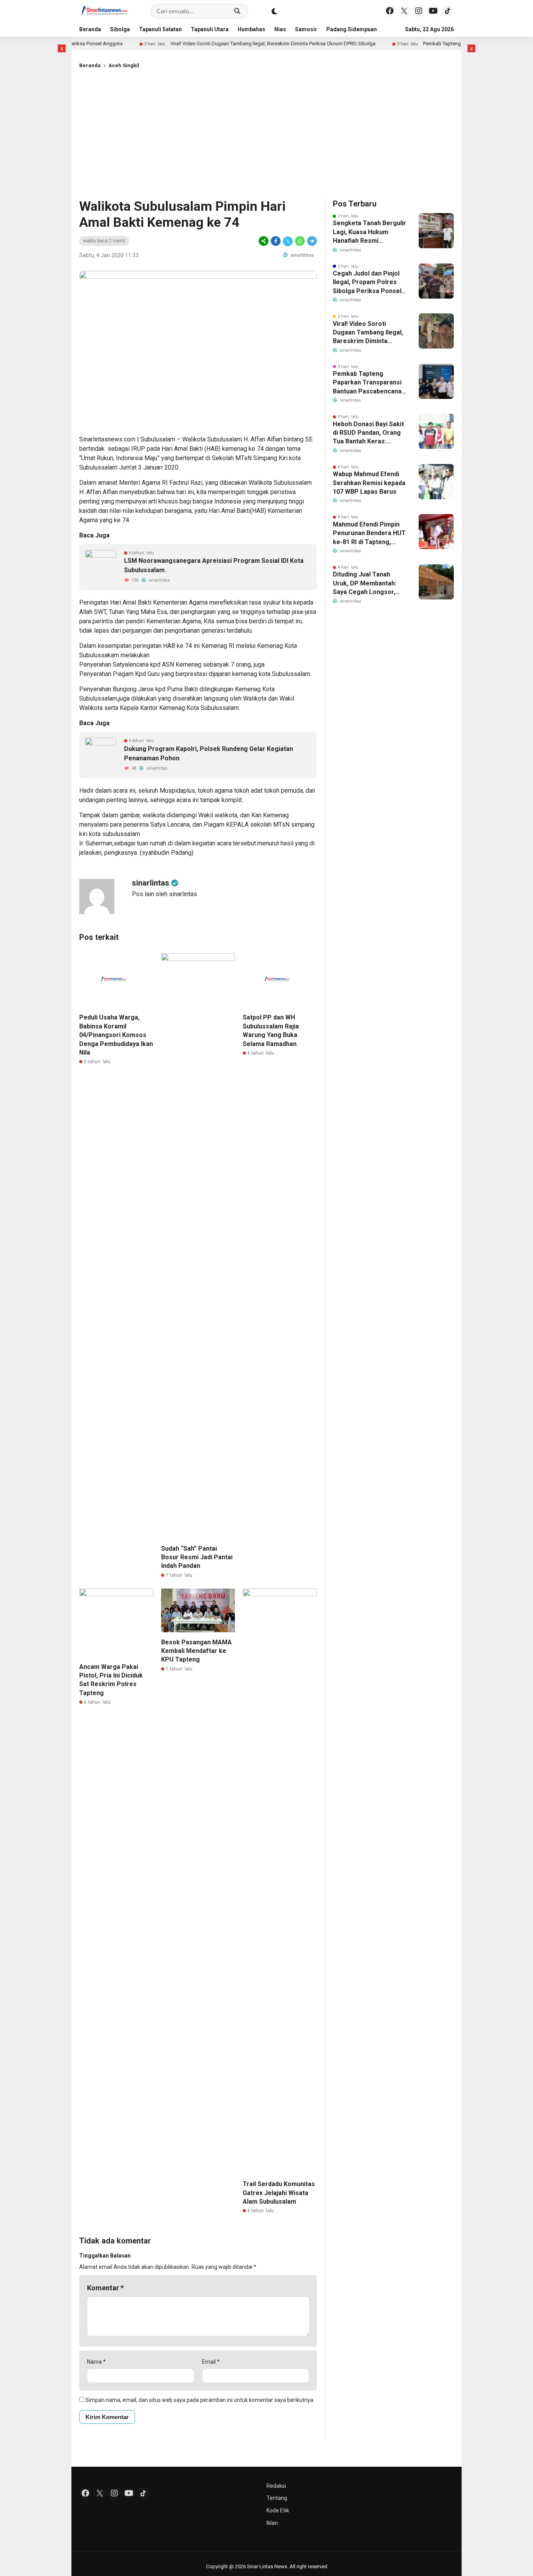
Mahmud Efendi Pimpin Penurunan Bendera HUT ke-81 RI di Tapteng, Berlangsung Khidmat (369, 534)
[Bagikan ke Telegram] (311, 241)
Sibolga (120, 29)
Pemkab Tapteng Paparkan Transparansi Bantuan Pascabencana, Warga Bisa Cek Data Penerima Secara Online (369, 383)
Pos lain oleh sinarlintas (164, 894)
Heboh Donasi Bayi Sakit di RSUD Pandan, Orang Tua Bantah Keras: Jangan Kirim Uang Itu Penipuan (368, 433)
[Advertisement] (266, 132)
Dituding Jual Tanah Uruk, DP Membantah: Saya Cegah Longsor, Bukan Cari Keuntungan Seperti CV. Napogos (367, 584)
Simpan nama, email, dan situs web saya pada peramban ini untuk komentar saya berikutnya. (200, 2400)
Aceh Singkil (124, 65)
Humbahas (251, 29)
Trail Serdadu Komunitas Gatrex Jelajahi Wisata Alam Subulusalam (279, 2193)
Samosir (306, 29)
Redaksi (276, 2486)
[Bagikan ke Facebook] (276, 241)
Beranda (90, 29)
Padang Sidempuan (352, 29)
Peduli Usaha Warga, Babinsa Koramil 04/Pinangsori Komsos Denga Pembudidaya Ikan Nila (116, 1035)
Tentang (277, 2498)
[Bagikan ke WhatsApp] (300, 241)
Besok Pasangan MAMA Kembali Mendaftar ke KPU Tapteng (196, 1651)
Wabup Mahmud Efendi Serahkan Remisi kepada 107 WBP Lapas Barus (369, 483)
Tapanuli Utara (210, 29)
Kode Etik (278, 2510)
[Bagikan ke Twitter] (288, 241)
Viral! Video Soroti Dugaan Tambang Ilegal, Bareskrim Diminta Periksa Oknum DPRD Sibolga (225, 44)
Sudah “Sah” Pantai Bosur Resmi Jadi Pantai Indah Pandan (197, 1557)
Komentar (105, 2288)
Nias (280, 29)
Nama (96, 2362)
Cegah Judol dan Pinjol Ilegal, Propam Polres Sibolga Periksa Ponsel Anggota (367, 283)
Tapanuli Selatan (160, 29)
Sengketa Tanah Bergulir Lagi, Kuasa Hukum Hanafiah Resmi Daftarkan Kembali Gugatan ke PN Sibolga (370, 232)
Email (211, 2362)
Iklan (272, 2523)
